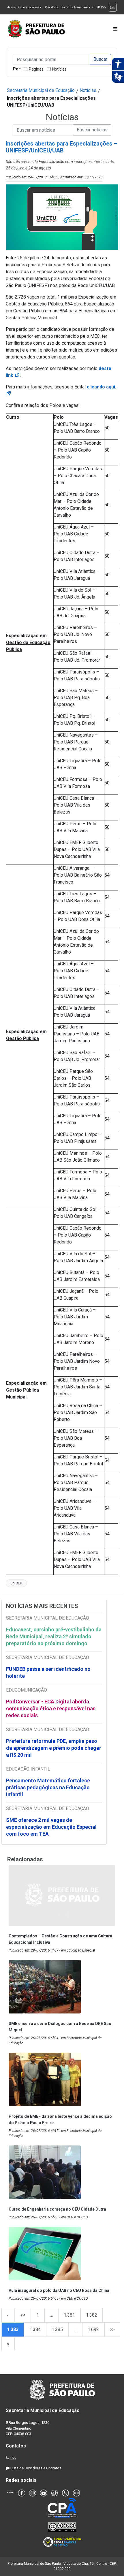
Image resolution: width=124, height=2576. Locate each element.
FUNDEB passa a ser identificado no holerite (48, 1672)
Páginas (36, 69)
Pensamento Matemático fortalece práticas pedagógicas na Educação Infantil (48, 1787)
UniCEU (16, 1583)
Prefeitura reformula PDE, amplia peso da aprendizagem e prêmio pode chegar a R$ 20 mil (54, 1748)
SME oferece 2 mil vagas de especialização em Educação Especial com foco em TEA (51, 1827)
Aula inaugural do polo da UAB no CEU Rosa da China (59, 2290)
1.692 (93, 2329)
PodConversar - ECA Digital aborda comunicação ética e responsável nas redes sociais (51, 1708)
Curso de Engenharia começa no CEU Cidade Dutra (57, 2209)
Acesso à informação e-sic (25, 7)
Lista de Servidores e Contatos (36, 2468)
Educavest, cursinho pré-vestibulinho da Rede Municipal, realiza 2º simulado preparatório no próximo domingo (54, 1636)
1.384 (35, 2329)
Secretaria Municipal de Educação (41, 90)
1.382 (92, 2315)
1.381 (69, 2315)
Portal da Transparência (77, 7)
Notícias (59, 69)
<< (23, 2315)
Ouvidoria (52, 7)
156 (13, 2458)
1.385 (57, 2329)
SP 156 (101, 7)
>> (112, 2329)
